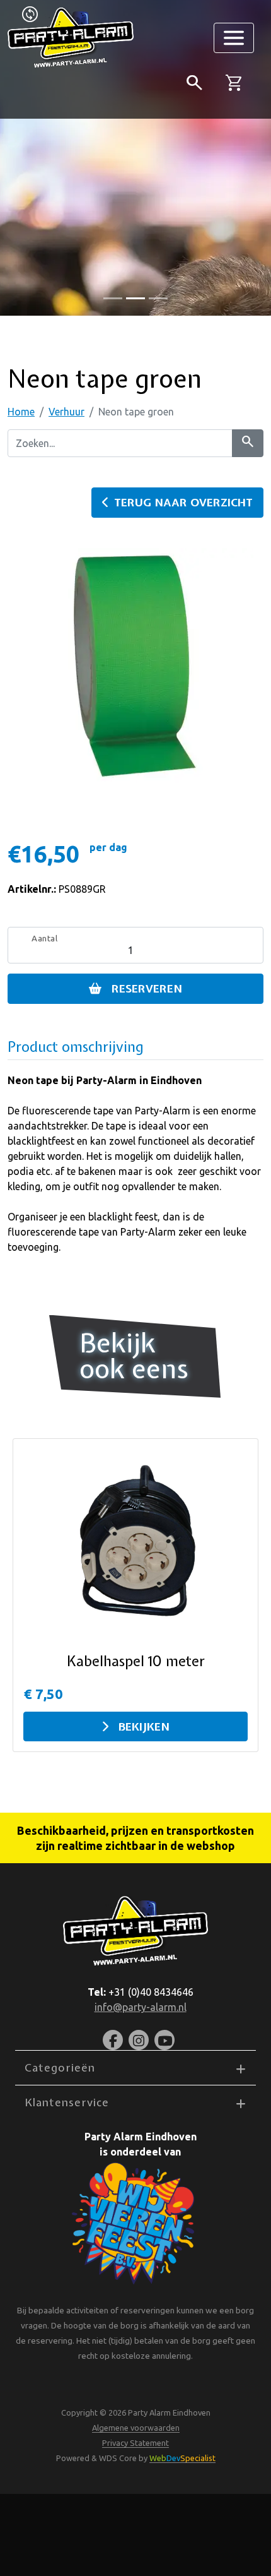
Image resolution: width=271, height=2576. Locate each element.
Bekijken (144, 1726)
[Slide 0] (113, 298)
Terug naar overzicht (183, 502)
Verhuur (66, 412)
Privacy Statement (135, 2443)
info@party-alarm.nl (141, 2007)
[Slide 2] (158, 298)
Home (21, 412)
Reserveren (147, 988)
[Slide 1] (135, 298)
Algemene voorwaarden (136, 2428)
